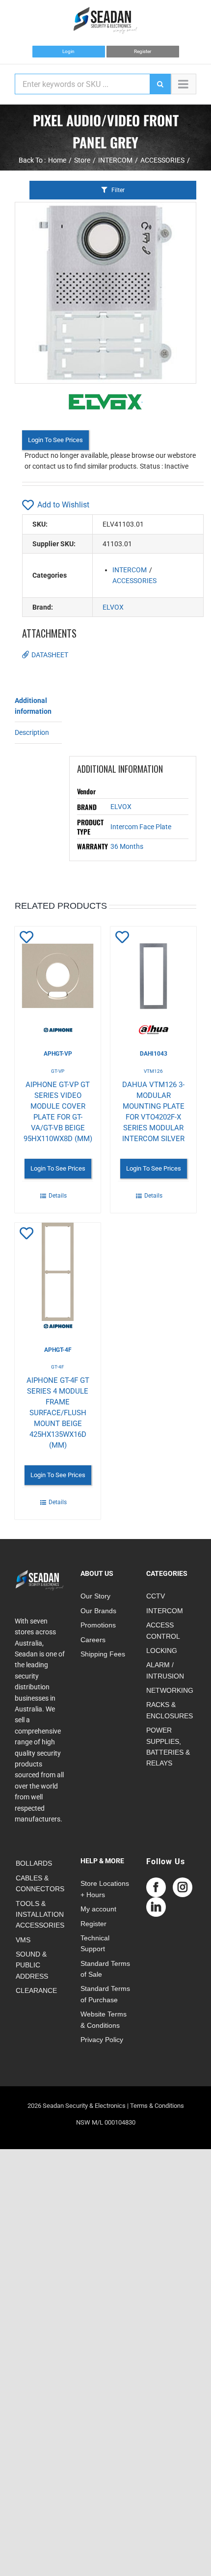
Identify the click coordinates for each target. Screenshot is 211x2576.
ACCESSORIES (134, 581)
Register (143, 51)
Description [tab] (32, 732)
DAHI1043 (154, 1054)
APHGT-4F (58, 1350)
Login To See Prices (55, 440)
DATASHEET (50, 655)
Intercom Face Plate (141, 827)
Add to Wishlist (63, 505)
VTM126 (153, 1071)
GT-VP (58, 1071)
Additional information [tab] (33, 706)
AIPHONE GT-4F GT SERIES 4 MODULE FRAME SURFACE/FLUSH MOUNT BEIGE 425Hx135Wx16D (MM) (58, 1413)
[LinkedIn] (156, 1907)
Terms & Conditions (157, 2106)
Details (58, 1196)
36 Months (127, 846)
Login (68, 51)
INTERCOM (130, 570)
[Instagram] (183, 1887)
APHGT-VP (58, 1054)
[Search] (160, 84)
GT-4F (58, 1367)
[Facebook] (156, 1887)
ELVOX (113, 607)
